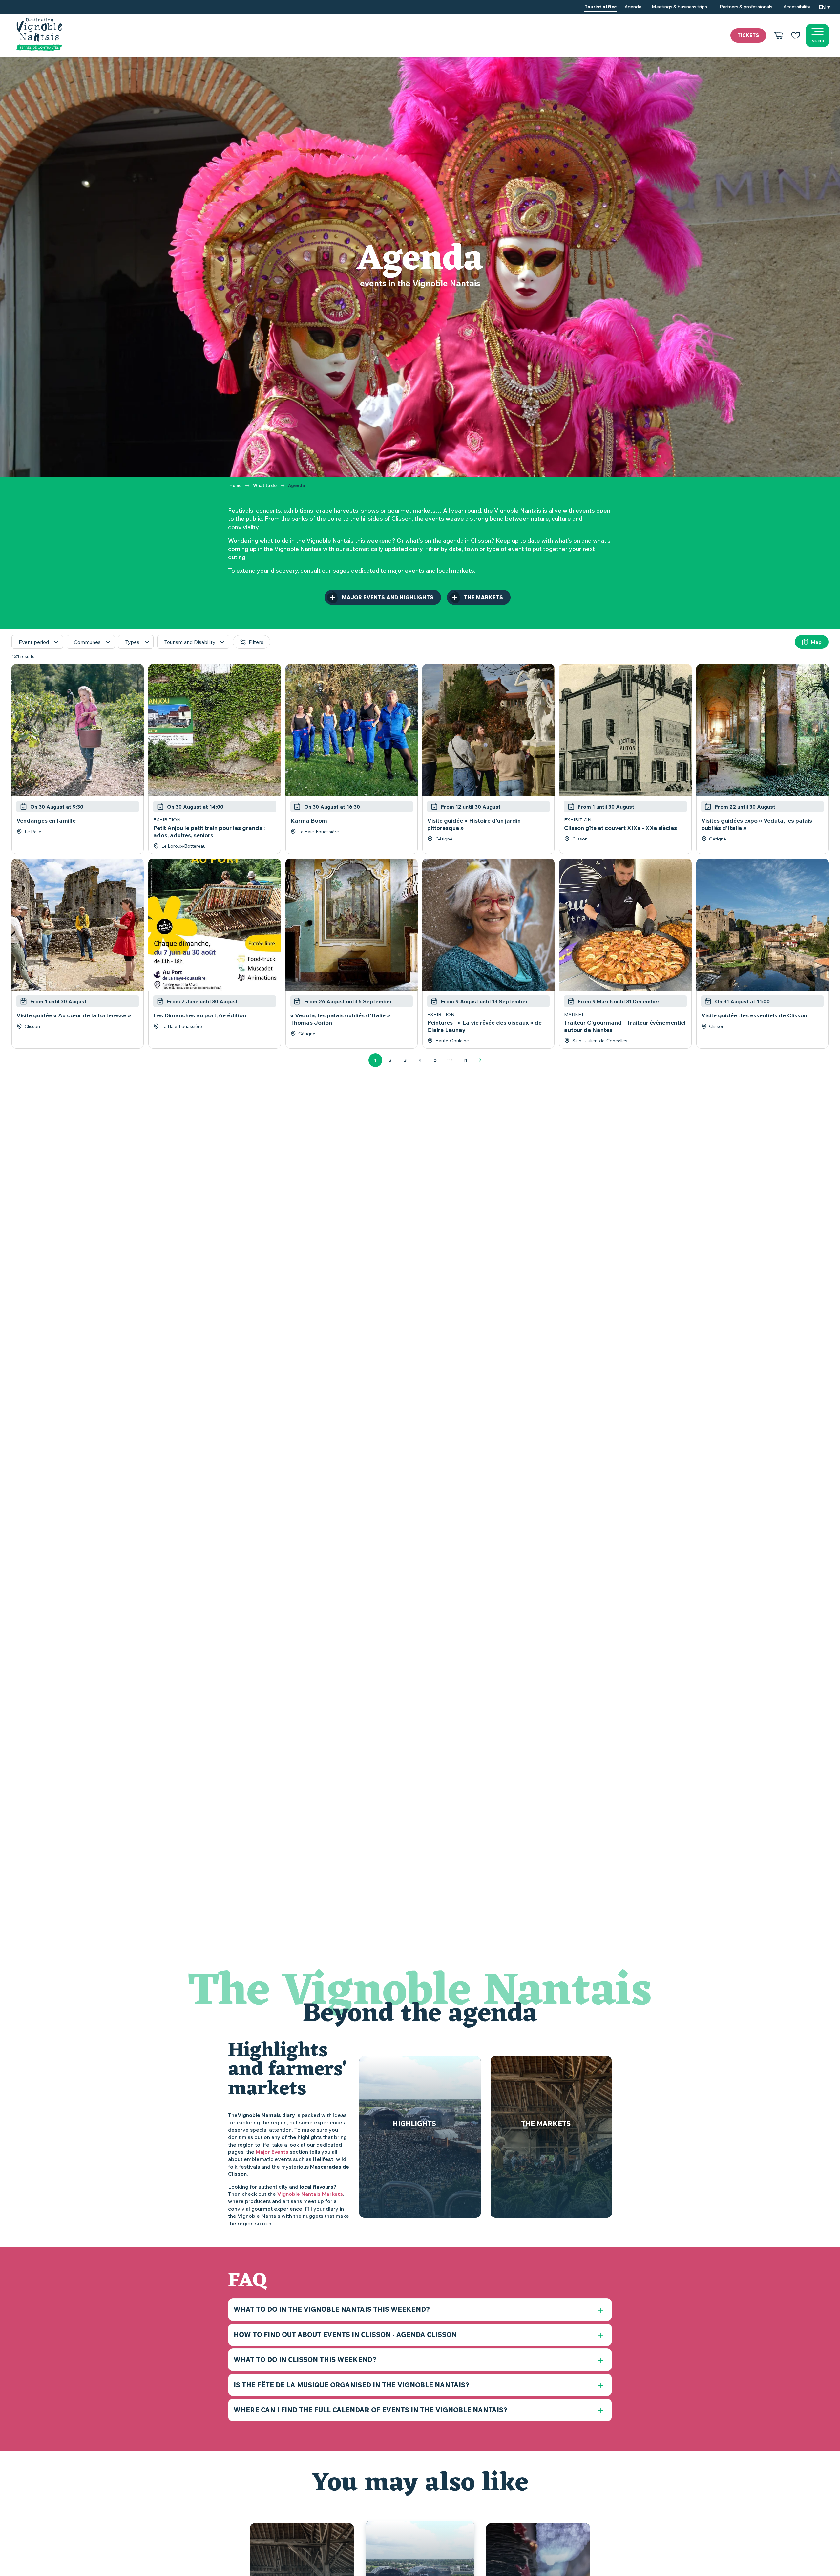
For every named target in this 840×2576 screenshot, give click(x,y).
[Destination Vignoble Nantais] (39, 34)
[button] (825, 7)
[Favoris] (796, 35)
